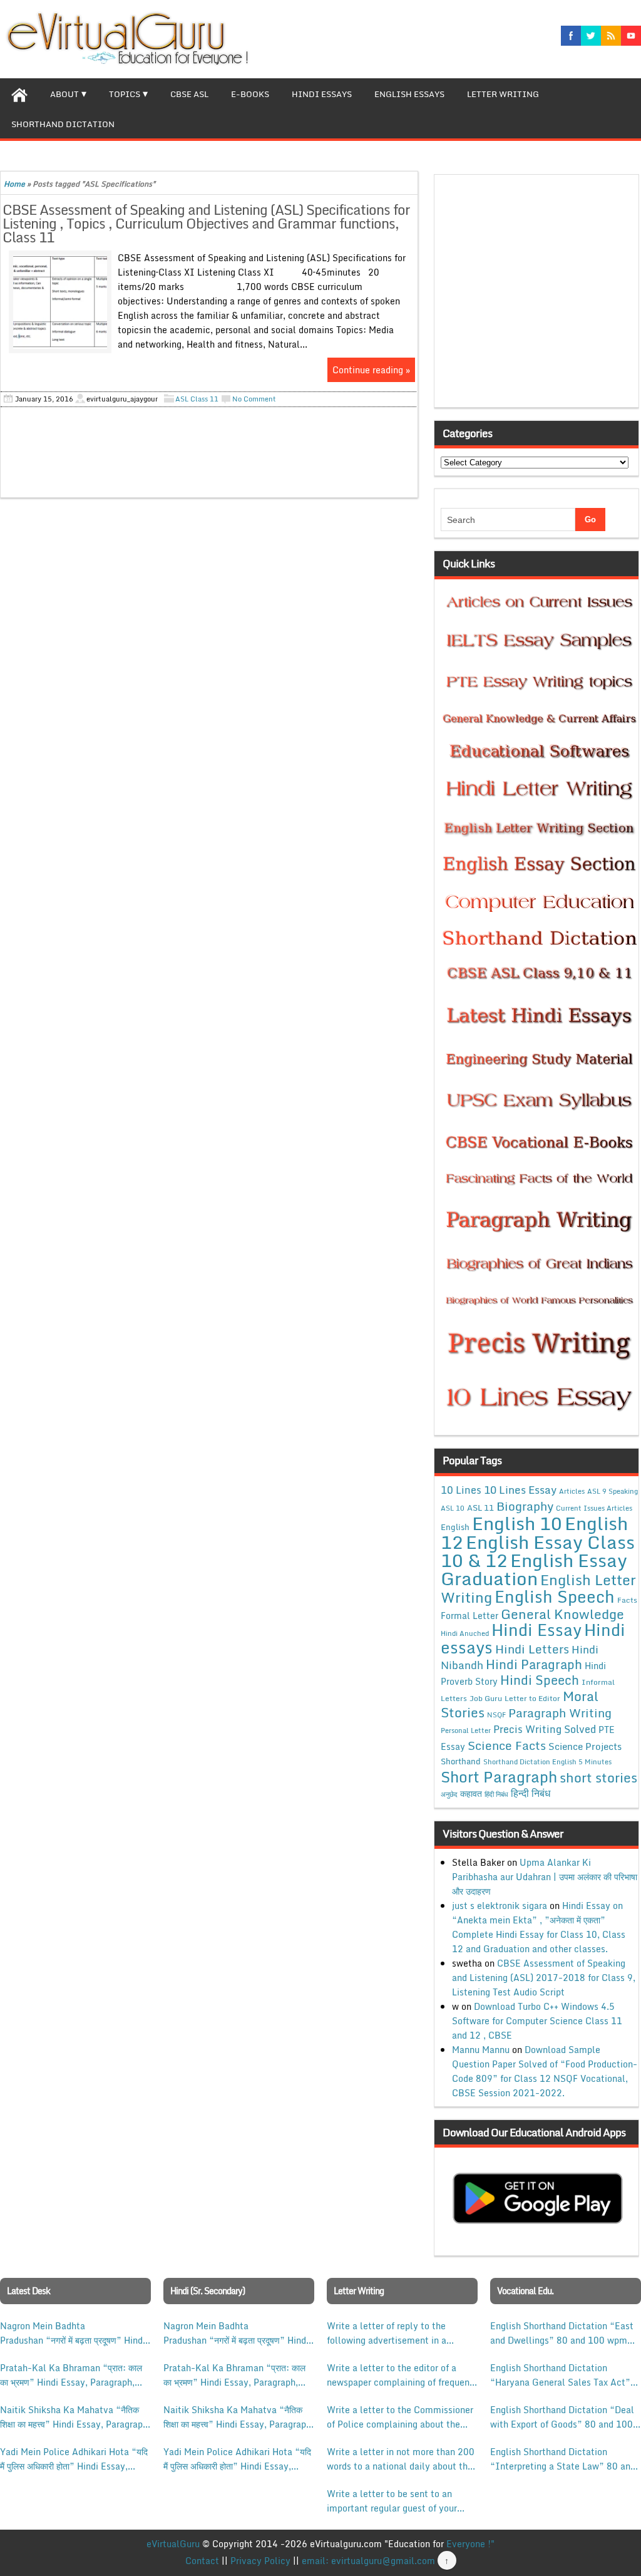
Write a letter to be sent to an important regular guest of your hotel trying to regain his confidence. (392, 2501)
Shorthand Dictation (63, 124)
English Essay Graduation (534, 1569)
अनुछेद (449, 1794)
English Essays (409, 94)
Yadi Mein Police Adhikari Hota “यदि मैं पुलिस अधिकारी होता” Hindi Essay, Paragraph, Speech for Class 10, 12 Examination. (74, 2459)
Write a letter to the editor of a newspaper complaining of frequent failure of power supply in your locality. (400, 2375)
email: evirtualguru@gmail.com (368, 2561)
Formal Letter (469, 1616)
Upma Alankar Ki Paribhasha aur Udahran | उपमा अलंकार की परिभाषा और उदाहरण (545, 1877)
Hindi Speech (540, 1680)
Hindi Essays (322, 94)
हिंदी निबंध (496, 1794)
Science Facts (507, 1745)
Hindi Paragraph (534, 1664)
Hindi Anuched (465, 1633)
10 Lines (461, 1490)
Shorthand (461, 1761)
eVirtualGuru (173, 2544)
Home (14, 184)
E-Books (250, 94)
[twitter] (591, 36)
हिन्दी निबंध (531, 1793)
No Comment (254, 399)
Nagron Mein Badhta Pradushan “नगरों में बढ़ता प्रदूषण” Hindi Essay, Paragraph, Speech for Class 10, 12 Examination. (73, 2333)
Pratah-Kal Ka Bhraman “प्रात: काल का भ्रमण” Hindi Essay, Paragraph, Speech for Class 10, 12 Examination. (71, 2375)
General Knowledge (562, 1614)
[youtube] (631, 36)
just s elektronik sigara (500, 1906)
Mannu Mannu (481, 2050)
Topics (125, 94)
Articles (572, 1491)
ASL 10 (453, 1508)
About (64, 94)
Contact (202, 2561)
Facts (627, 1600)
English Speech (555, 1596)
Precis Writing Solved (545, 1729)
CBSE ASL (189, 94)
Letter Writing (503, 94)
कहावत (471, 1793)
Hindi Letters (532, 1649)
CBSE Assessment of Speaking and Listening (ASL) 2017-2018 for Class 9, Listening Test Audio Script (544, 1978)
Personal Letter (466, 1730)
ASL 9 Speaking (613, 1491)
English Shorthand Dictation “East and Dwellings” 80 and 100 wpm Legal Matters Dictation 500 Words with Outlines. (564, 2333)
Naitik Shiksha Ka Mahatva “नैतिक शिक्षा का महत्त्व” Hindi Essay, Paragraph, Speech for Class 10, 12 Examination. (75, 2417)
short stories (598, 1777)
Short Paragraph (499, 1777)
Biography (525, 1506)
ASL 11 (480, 1508)
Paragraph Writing (560, 1713)
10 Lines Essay (520, 1489)
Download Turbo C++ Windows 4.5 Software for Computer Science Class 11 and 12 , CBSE (537, 2021)
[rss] (611, 36)
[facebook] (571, 36)
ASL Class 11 (197, 399)
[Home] (19, 93)
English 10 (517, 1523)
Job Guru (486, 1698)
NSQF (496, 1715)
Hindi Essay (536, 1630)
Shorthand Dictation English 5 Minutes (547, 1762)
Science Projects (585, 1746)
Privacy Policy (260, 2561)
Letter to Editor (532, 1698)
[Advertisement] (540, 295)
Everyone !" (470, 2544)
